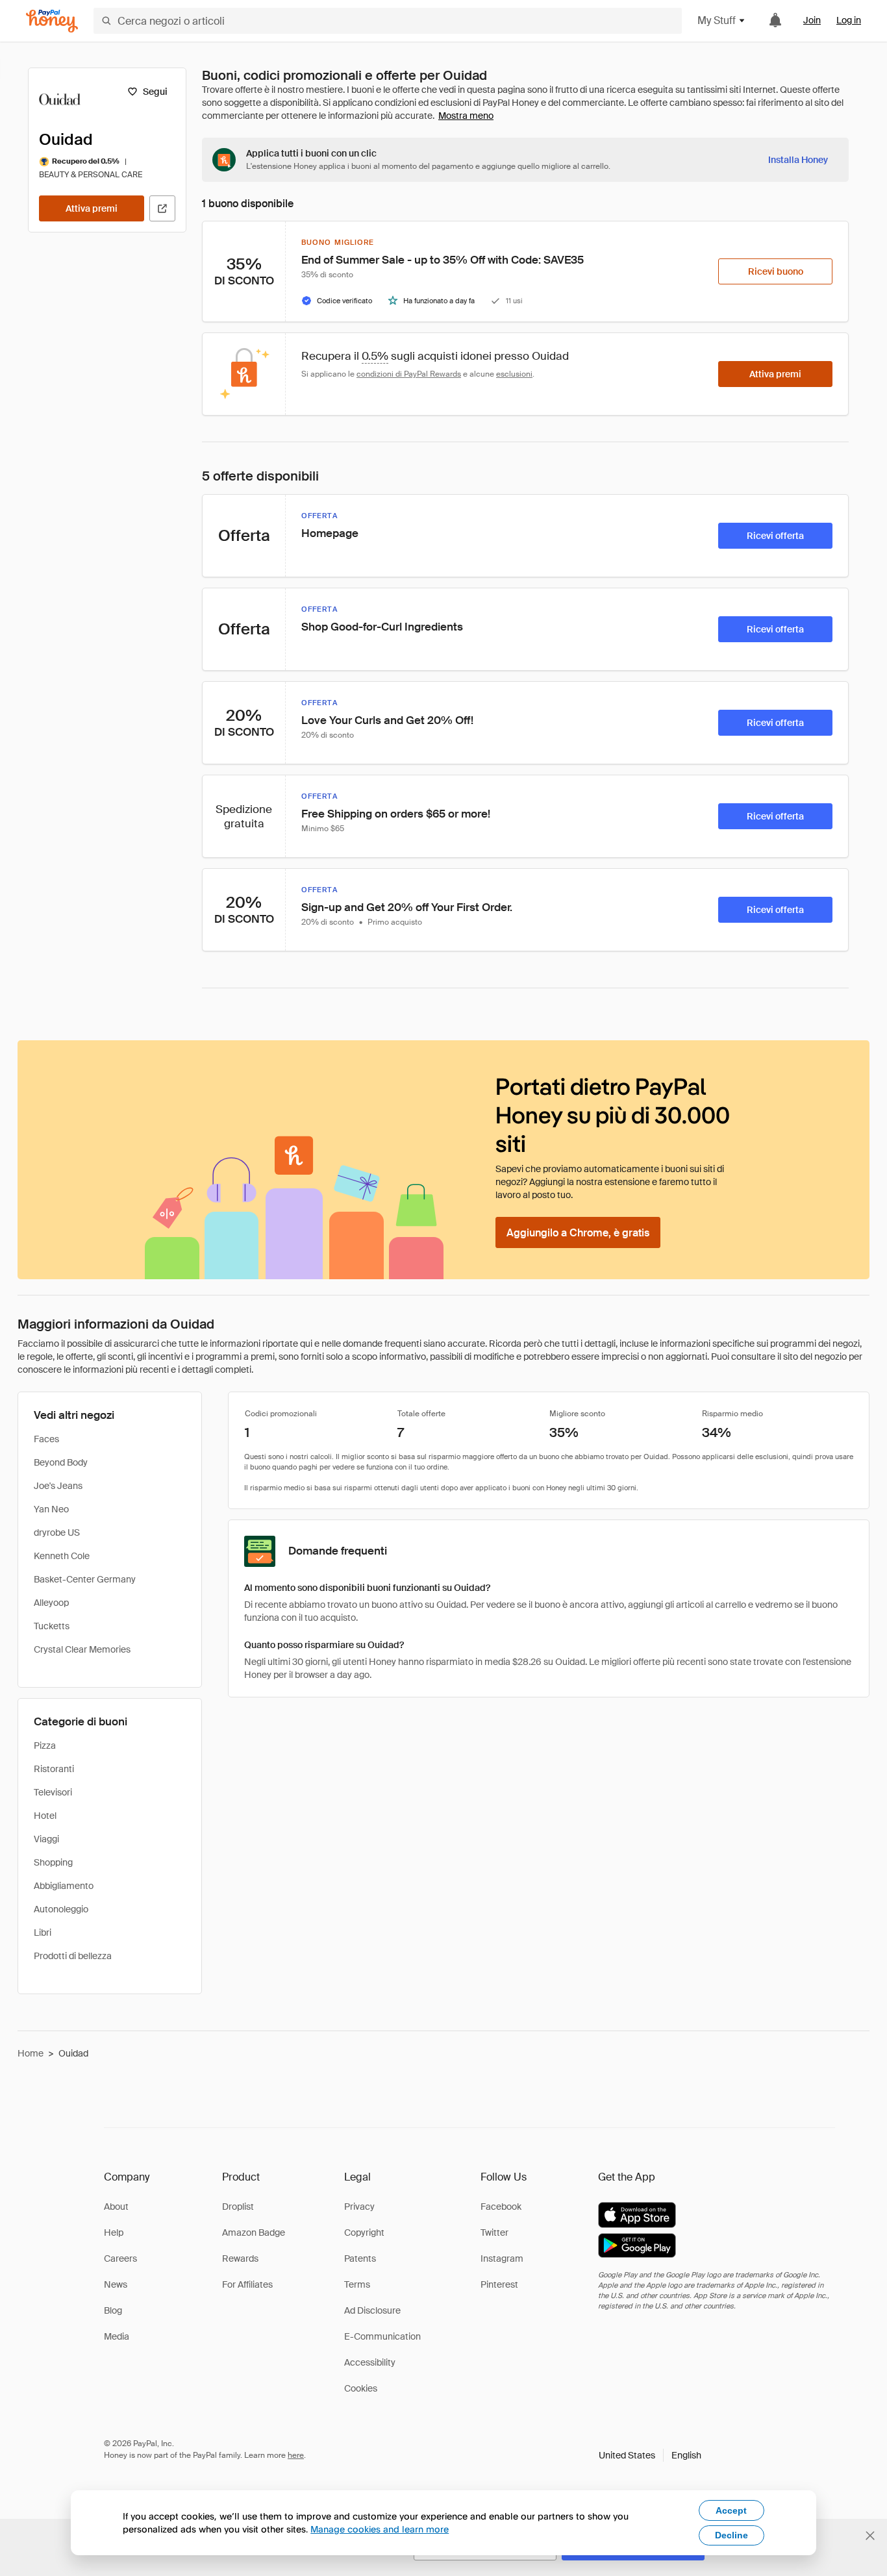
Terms (357, 2284)
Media (117, 2336)
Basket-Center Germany (85, 1579)
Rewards (240, 2258)
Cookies (361, 2388)
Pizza (45, 1745)
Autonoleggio (61, 1909)
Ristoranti (54, 1769)
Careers (120, 2258)
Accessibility (370, 2362)
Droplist (238, 2207)
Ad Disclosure (372, 2310)
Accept (731, 2510)
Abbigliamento (64, 1886)
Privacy (359, 2207)
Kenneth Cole (62, 1556)
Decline (731, 2535)
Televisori (53, 1792)
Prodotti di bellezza (73, 1956)
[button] (650, 2455)
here (296, 2455)
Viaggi (46, 1839)
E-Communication (382, 2336)
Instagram (502, 2258)
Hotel (45, 1816)
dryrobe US (57, 1532)
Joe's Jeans (58, 1486)
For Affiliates (247, 2284)
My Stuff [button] (717, 20)
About (116, 2207)
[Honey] (52, 21)
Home (31, 2053)
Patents (360, 2258)
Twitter (494, 2232)
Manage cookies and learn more (380, 2529)
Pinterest (499, 2284)
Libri (43, 1932)
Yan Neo (51, 1509)
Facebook (501, 2207)
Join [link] (812, 20)
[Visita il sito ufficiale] (162, 208)
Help (114, 2232)
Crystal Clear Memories (82, 1649)
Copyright (364, 2232)
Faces (46, 1439)
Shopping (53, 1862)
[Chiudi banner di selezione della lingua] (870, 2536)
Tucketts (52, 1626)
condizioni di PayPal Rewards (409, 374)
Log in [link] (849, 20)
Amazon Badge (254, 2232)
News (116, 2284)
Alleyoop (51, 1603)
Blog (113, 2310)
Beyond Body (61, 1462)
